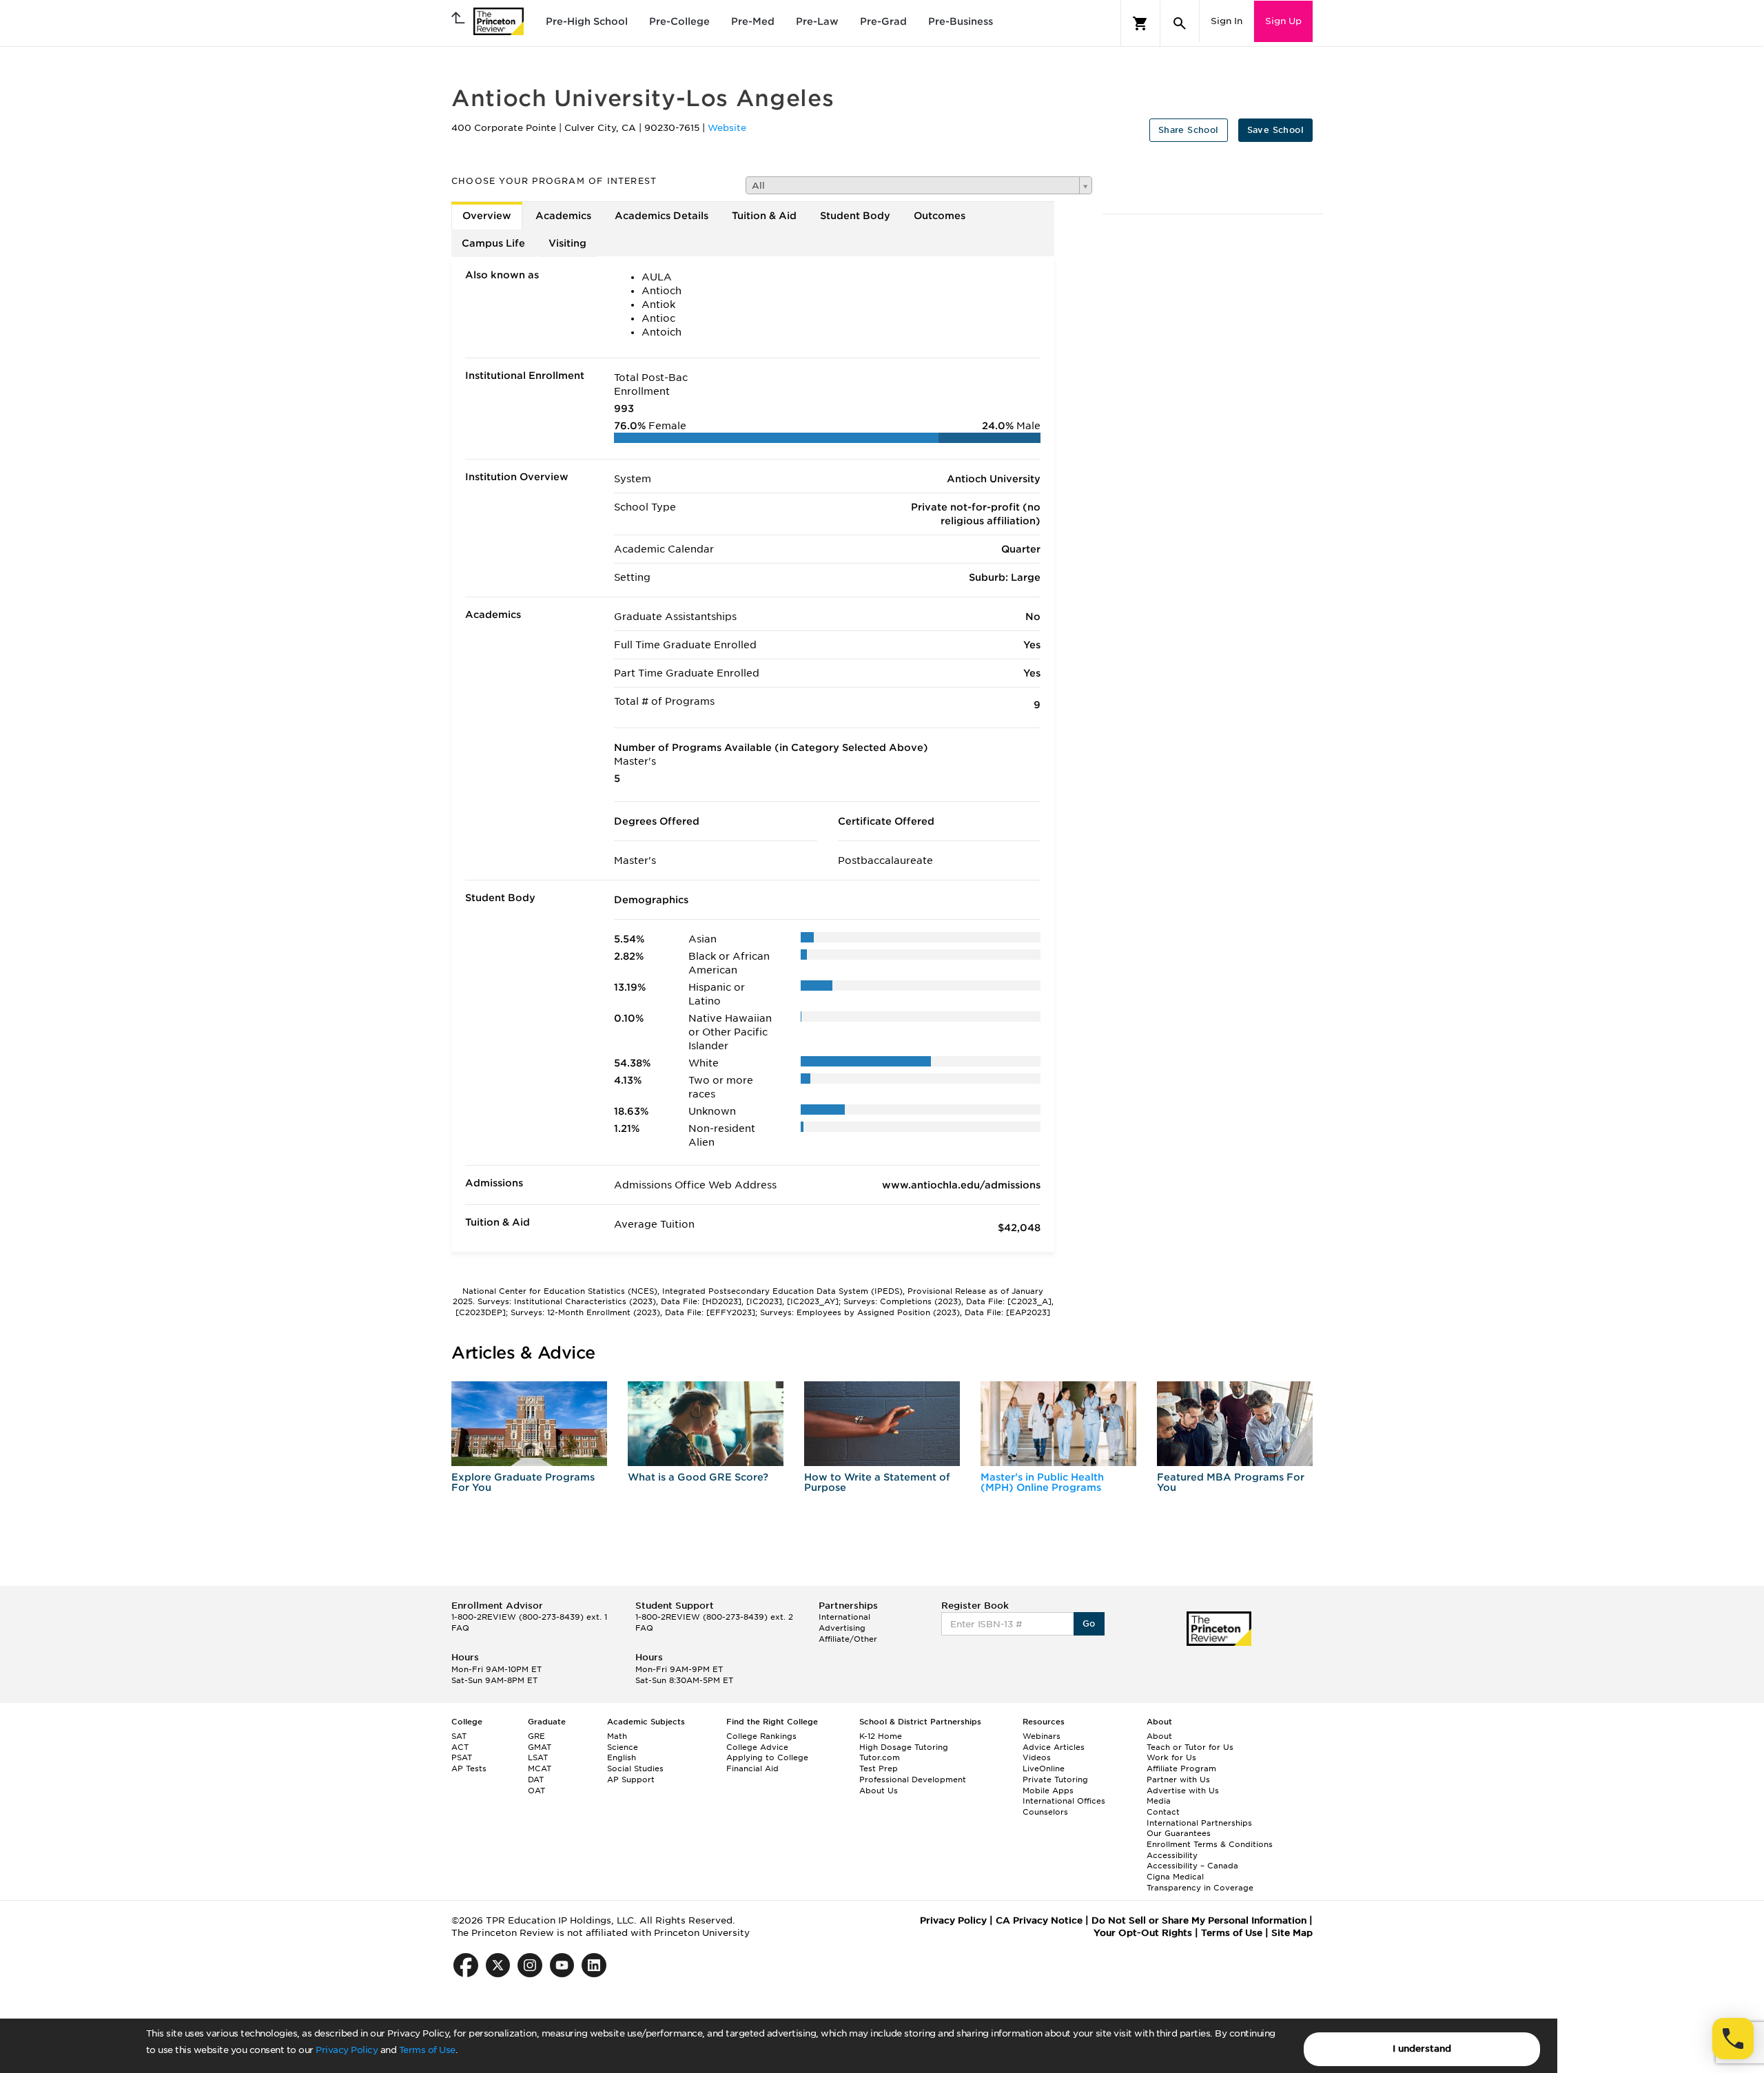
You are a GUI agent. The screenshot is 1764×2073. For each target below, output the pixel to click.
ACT (460, 1747)
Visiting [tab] (567, 243)
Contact (1163, 1812)
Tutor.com (880, 1757)
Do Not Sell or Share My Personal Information (1199, 1920)
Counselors (1045, 1812)
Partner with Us (1178, 1780)
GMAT (540, 1747)
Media (1159, 1801)
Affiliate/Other (848, 1639)
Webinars (1042, 1736)
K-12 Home (881, 1736)
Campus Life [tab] (493, 243)
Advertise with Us (1183, 1791)
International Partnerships (1199, 1823)
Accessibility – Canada (1192, 1866)
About (1159, 1736)
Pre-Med (753, 21)
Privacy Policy (347, 2050)
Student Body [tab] (855, 216)
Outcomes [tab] (940, 216)
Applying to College (767, 1757)
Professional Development (913, 1780)
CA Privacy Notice (1039, 1920)
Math (617, 1736)
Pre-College (679, 21)
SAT (459, 1736)
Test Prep (879, 1768)
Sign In (1227, 21)
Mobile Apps (1048, 1791)
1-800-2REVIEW (529, 1617)
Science (623, 1747)
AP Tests (469, 1768)
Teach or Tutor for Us (1190, 1747)
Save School (1275, 130)
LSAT (538, 1757)
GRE (536, 1736)
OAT (536, 1791)
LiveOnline (1044, 1768)
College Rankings (761, 1736)
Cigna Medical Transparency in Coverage (1200, 1882)
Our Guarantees (1179, 1833)
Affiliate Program (1181, 1768)
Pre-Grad (883, 21)
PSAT (462, 1757)
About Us (879, 1791)
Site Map (1292, 1933)
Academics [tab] (563, 216)
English (622, 1757)
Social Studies (635, 1768)
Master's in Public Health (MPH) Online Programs (1042, 1482)
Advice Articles (1054, 1747)
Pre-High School (587, 21)
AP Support (631, 1780)
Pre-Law (817, 21)
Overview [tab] (487, 216)
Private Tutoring (1055, 1780)
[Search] (1180, 23)
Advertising (842, 1628)
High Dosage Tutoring (904, 1747)
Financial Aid (752, 1768)
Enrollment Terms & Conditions (1210, 1844)
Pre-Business (961, 21)
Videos (1037, 1757)
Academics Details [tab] (661, 216)
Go (1089, 1623)
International (844, 1617)
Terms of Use (427, 2050)
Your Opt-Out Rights (1143, 1933)
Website (727, 128)
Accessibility (1172, 1855)
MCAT (540, 1768)
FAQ (460, 1628)
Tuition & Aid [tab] (764, 216)
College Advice (757, 1747)
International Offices (1064, 1801)
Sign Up (1283, 21)
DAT (536, 1780)
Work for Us (1171, 1757)
